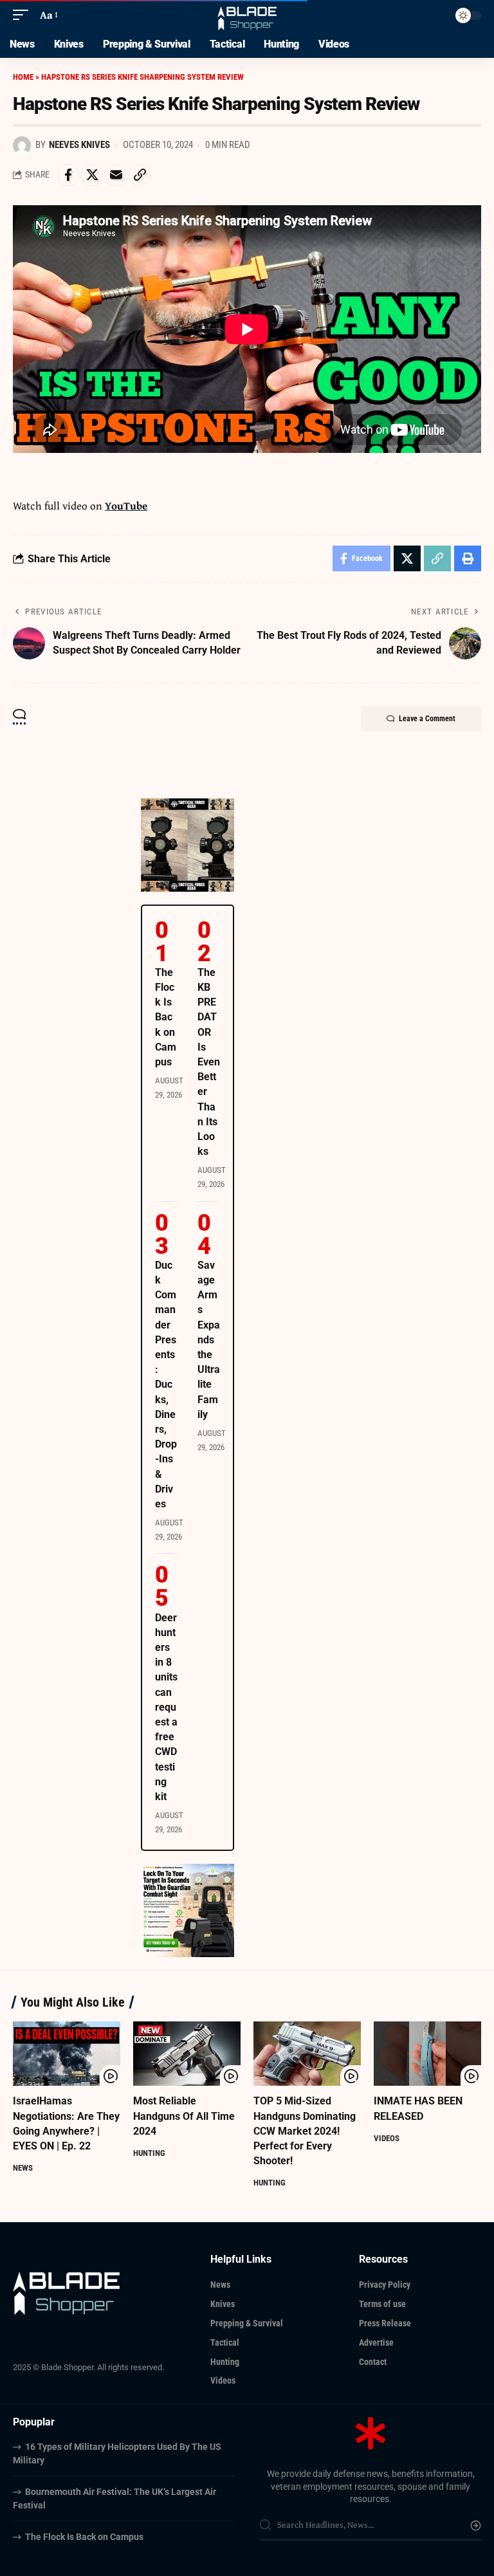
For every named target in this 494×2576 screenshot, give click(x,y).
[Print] (468, 558)
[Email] (116, 175)
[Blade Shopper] (247, 15)
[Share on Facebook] (68, 175)
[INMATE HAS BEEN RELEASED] (427, 2054)
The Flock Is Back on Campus (166, 1017)
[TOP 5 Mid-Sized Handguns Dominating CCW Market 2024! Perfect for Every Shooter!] (307, 2054)
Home (23, 77)
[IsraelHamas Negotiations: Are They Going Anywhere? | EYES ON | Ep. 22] (67, 2054)
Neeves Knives (79, 145)
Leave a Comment (427, 719)
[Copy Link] (140, 175)
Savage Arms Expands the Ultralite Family (209, 1340)
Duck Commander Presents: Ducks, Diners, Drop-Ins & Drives (166, 1385)
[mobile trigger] (24, 15)
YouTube (126, 505)
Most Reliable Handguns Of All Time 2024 (184, 2116)
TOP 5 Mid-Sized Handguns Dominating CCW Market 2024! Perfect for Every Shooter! (305, 2131)
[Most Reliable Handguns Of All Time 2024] (187, 2054)
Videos (387, 2138)
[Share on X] (92, 175)
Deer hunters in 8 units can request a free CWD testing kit (166, 1707)
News (23, 2168)
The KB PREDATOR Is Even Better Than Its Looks (209, 1062)
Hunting (149, 2153)
